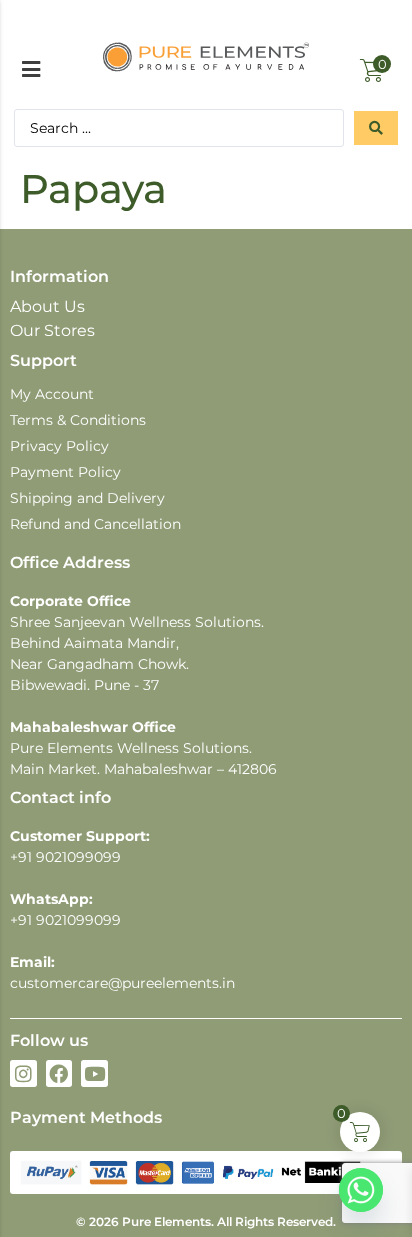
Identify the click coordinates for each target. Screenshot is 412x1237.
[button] (31, 69)
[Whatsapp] (361, 1190)
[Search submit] (376, 128)
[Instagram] (23, 1073)
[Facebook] (59, 1073)
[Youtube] (94, 1073)
